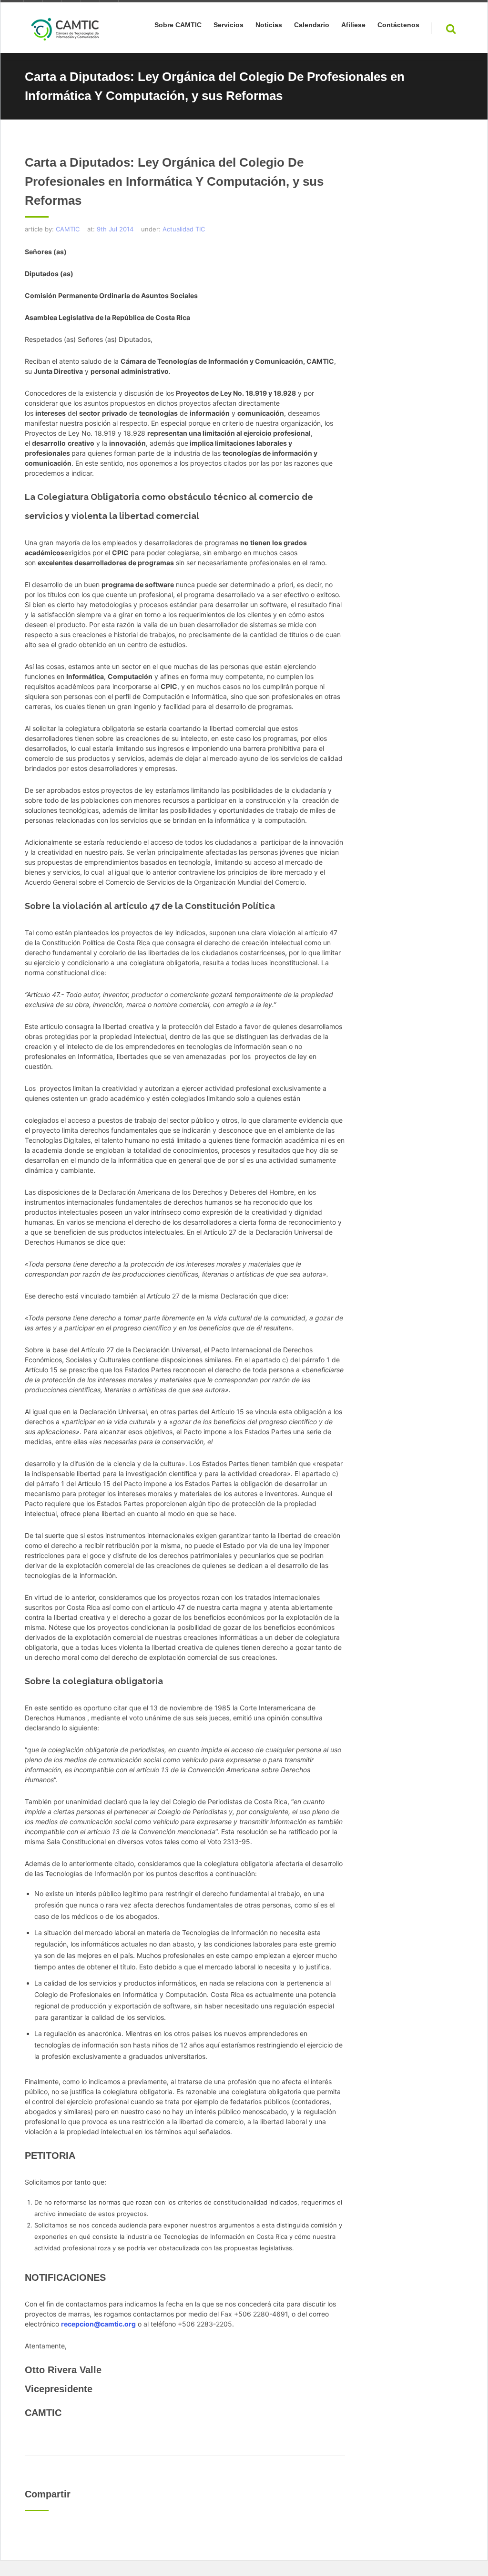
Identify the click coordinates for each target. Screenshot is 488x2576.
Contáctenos (398, 25)
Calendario (312, 25)
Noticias (269, 25)
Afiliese (353, 25)
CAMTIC (68, 229)
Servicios (229, 25)
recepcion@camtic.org (98, 2324)
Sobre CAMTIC (178, 25)
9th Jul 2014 (115, 229)
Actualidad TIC (184, 229)
